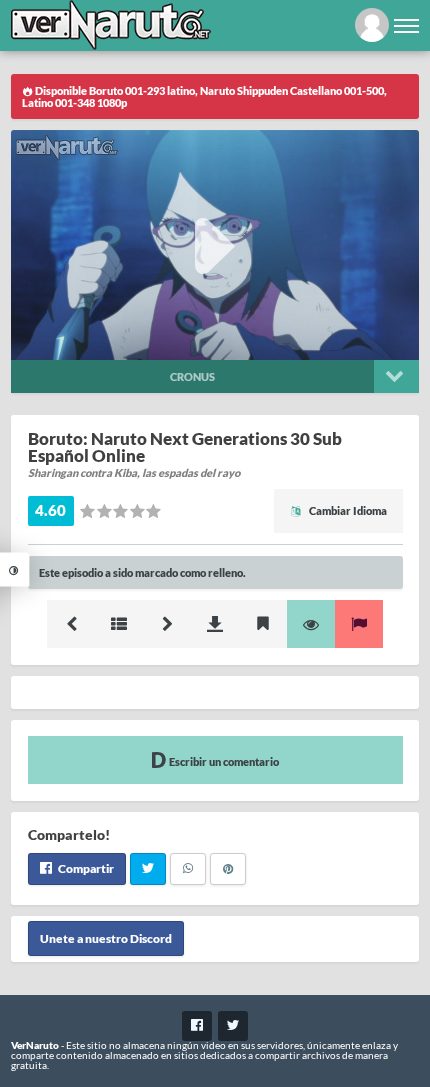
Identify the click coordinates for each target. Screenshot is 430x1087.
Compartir (85, 868)
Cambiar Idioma (347, 510)
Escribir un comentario (223, 761)
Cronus (192, 376)
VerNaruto (35, 1045)
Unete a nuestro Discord (106, 938)
